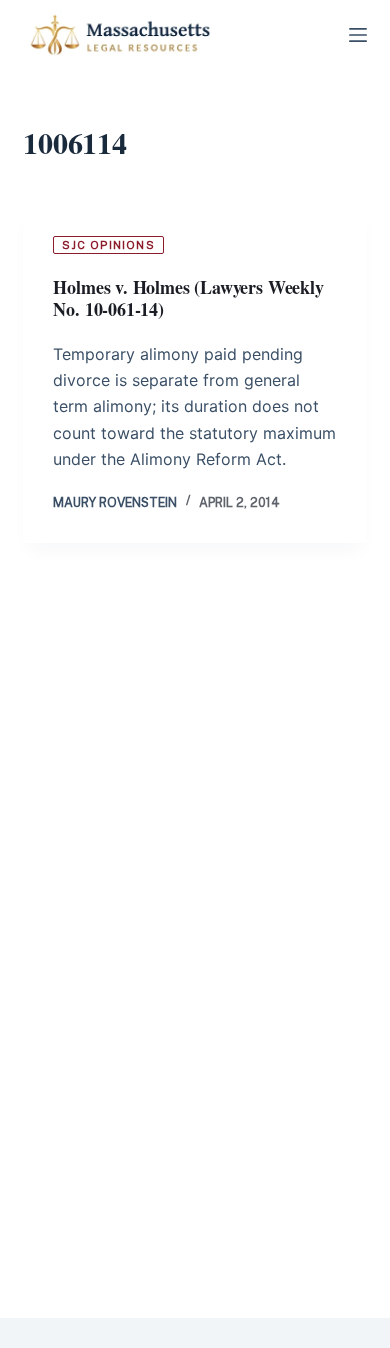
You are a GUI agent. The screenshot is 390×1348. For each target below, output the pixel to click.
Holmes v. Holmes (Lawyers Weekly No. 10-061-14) (188, 298)
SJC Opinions (108, 245)
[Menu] (358, 35)
